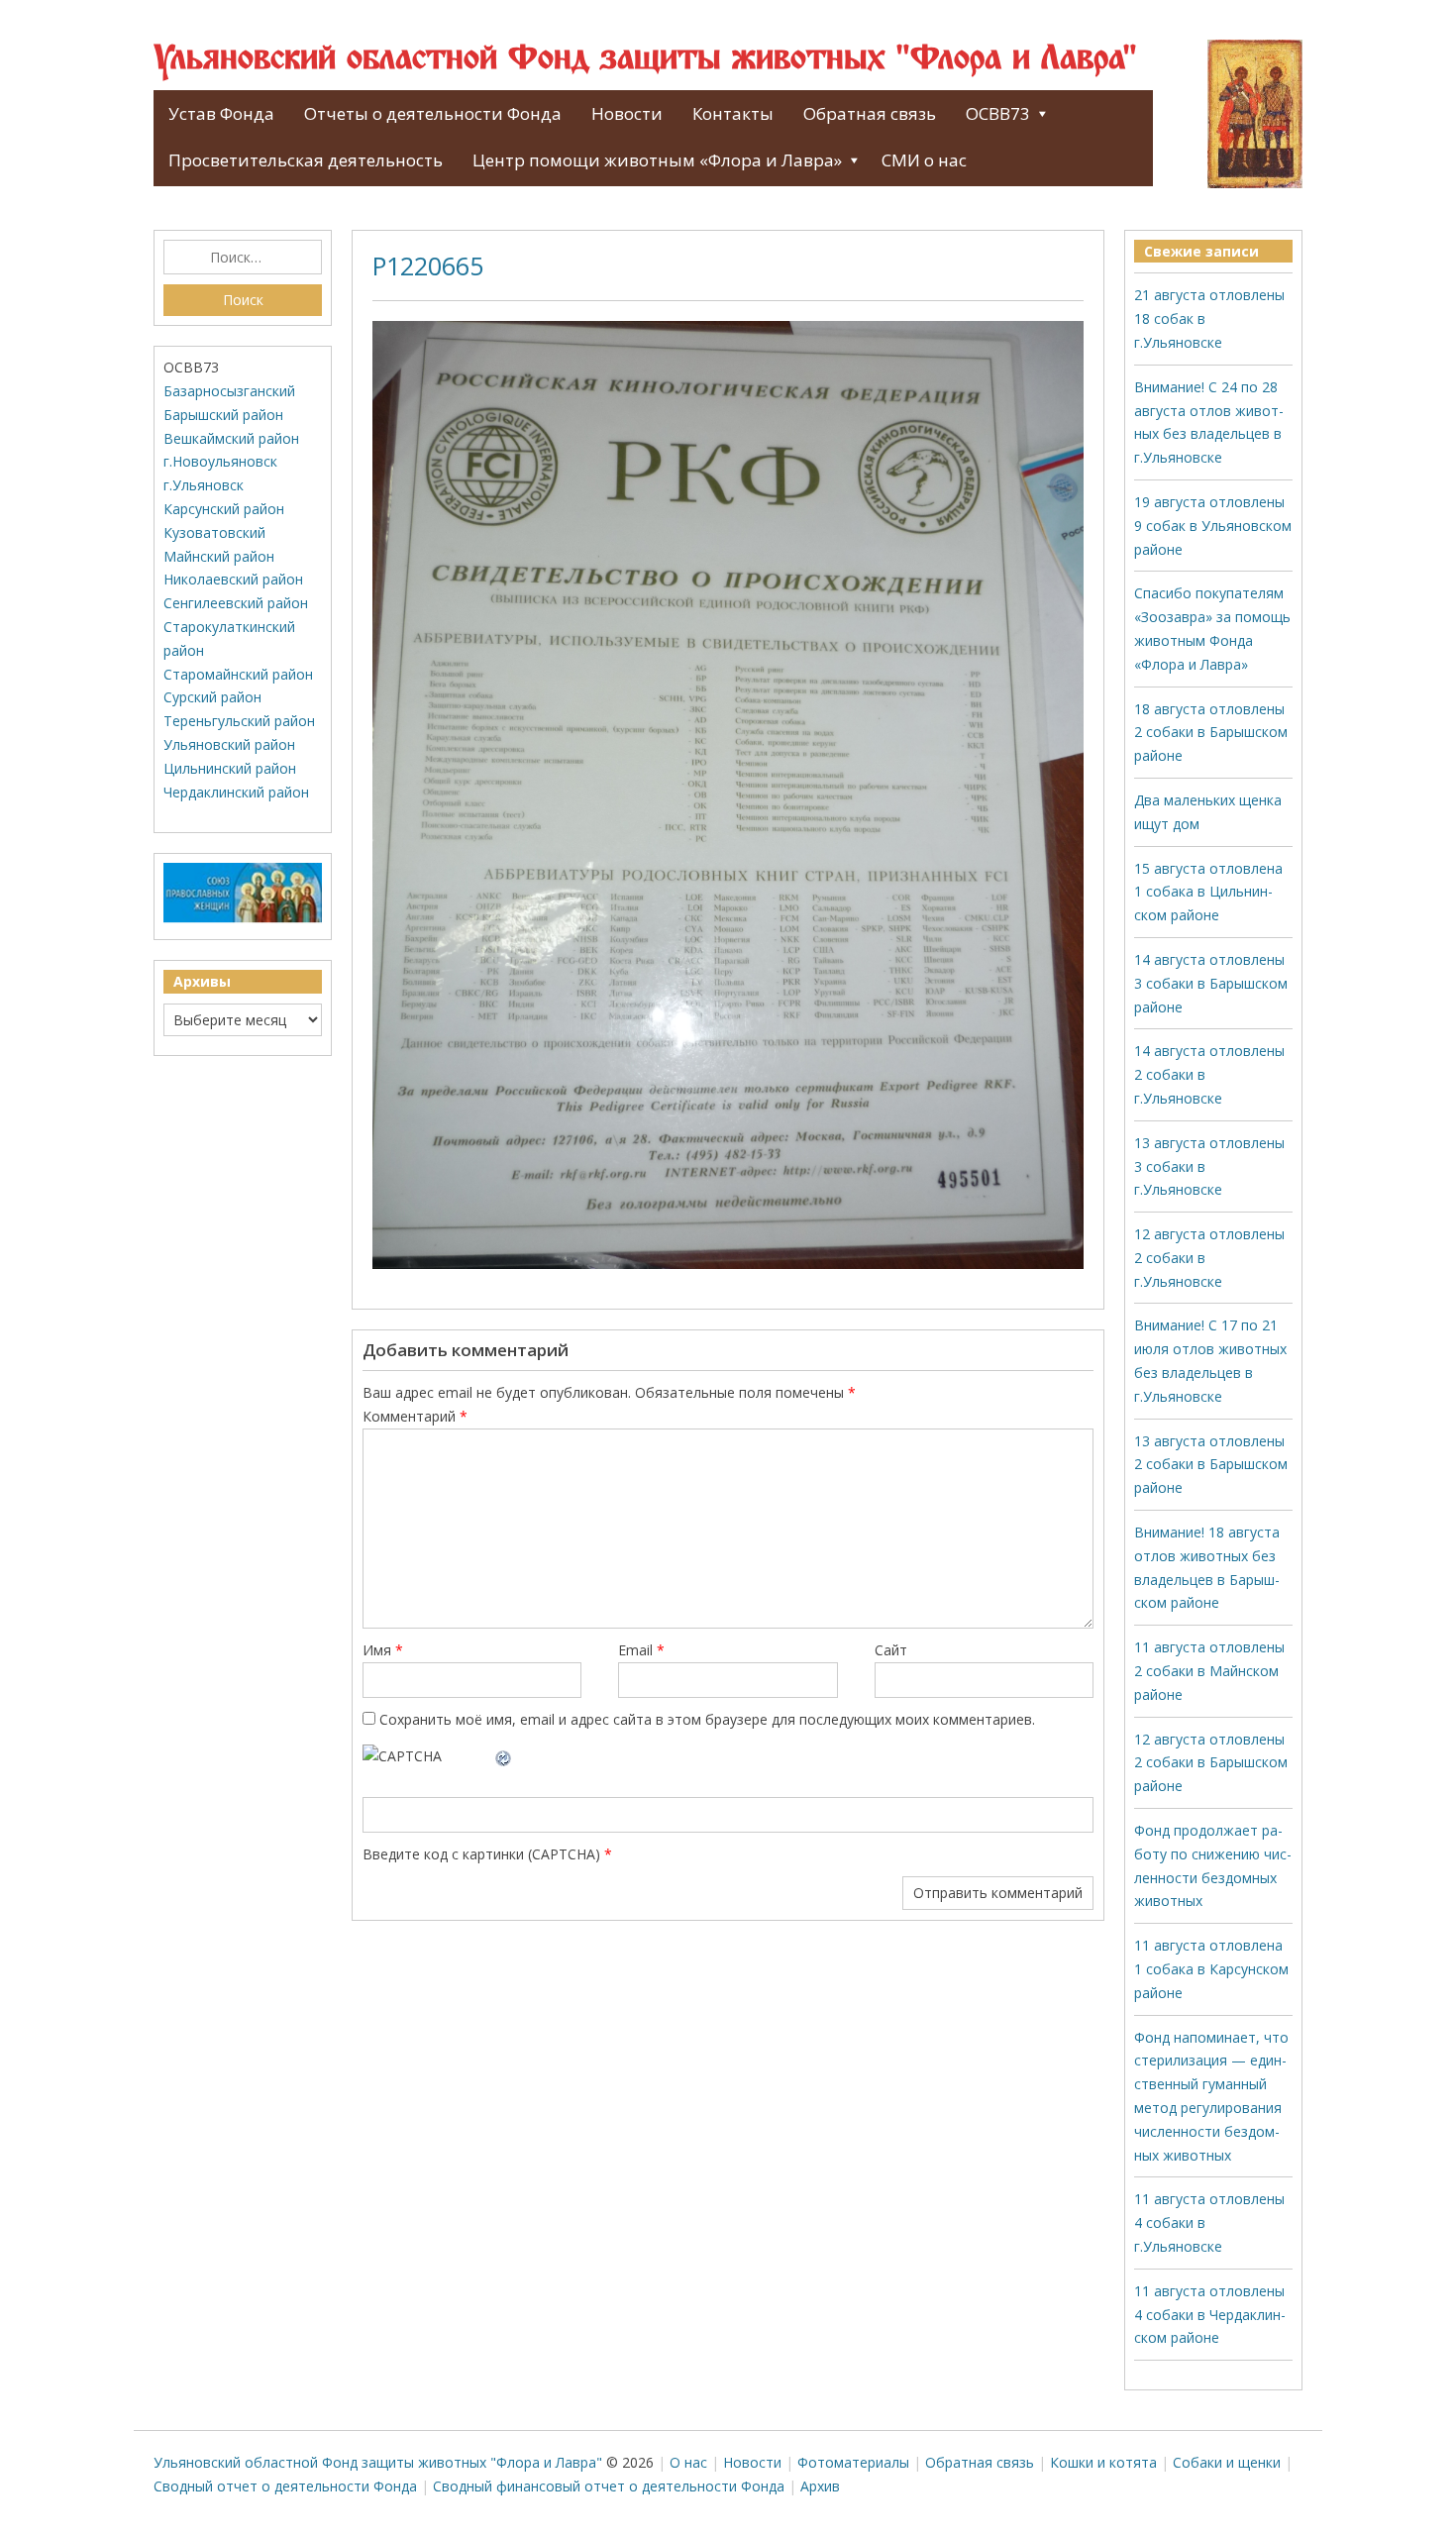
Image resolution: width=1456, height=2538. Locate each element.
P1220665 (428, 265)
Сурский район (212, 697)
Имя (383, 1650)
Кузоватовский (214, 532)
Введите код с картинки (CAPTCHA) (481, 1854)
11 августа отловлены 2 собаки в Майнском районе (1209, 1671)
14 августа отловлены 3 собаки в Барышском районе (1211, 983)
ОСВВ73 (998, 113)
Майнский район (219, 556)
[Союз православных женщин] (243, 918)
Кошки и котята (1103, 2462)
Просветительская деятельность (306, 160)
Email (641, 1650)
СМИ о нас (924, 160)
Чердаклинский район (236, 792)
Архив (820, 2486)
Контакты (733, 113)
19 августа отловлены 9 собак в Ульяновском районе (1213, 526)
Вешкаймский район (231, 438)
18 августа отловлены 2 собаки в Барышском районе (1211, 733)
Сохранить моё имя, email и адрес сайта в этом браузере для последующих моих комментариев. (707, 1719)
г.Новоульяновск (220, 461)
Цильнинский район (230, 768)
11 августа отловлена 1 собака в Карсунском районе (1211, 1969)
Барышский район (223, 415)
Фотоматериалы (853, 2462)
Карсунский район (224, 509)
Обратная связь (870, 113)
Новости (627, 113)
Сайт (891, 1650)
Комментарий (415, 1416)
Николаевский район (233, 579)
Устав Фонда (221, 113)
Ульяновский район (229, 744)
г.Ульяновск (204, 485)
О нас (688, 2462)
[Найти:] (243, 258)
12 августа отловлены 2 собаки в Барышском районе (1211, 1763)
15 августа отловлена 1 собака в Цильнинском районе (1208, 892)
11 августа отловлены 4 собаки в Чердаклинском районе (1210, 2315)
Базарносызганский (229, 391)
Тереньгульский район (239, 721)
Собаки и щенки (1227, 2462)
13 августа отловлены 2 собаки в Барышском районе (1211, 1465)
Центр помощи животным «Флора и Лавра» (657, 160)
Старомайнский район (238, 674)
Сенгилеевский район (236, 603)
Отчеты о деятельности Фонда (433, 113)
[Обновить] (504, 1756)
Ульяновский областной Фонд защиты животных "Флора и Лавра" (645, 59)
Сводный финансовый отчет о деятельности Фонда (609, 2486)
